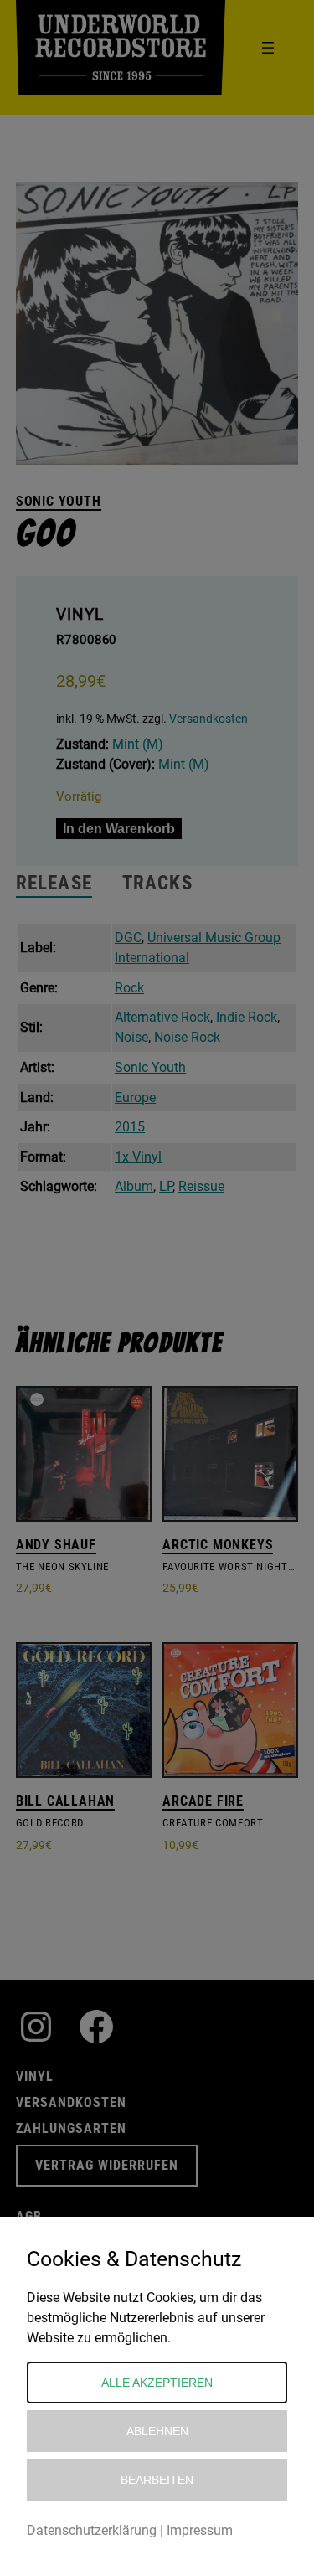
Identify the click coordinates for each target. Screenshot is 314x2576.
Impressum (200, 2530)
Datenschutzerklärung (92, 2530)
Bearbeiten (157, 2480)
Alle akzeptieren (157, 2383)
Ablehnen (157, 2431)
